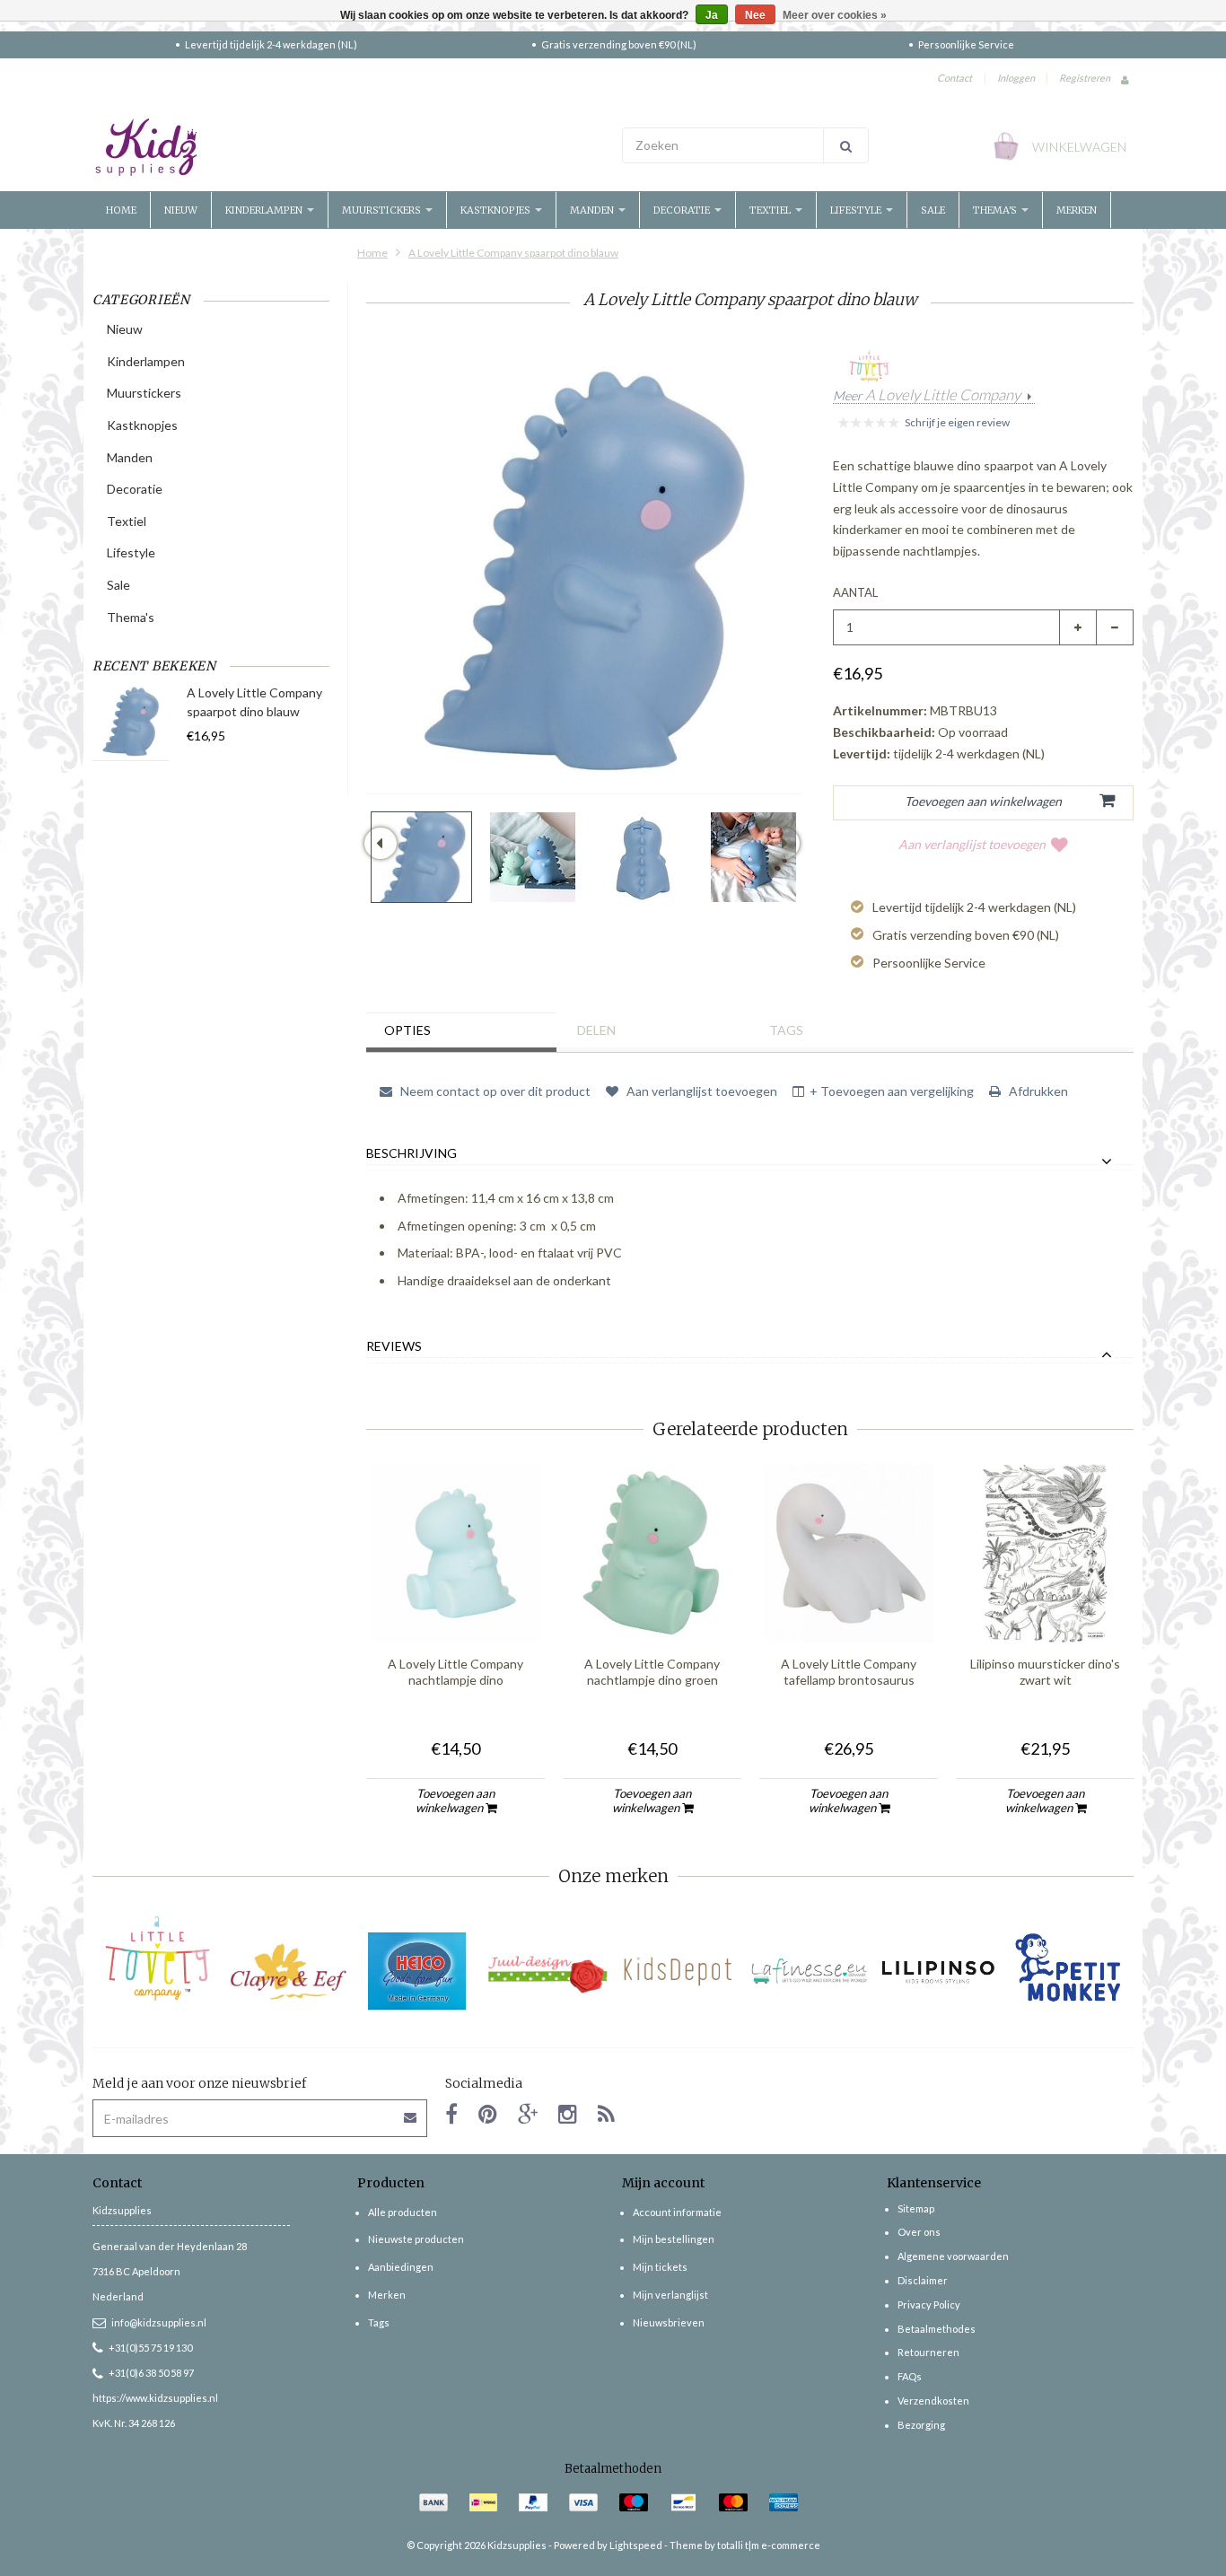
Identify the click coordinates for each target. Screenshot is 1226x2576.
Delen (596, 1030)
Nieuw (181, 210)
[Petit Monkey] (1068, 1971)
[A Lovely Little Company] (158, 1958)
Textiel (771, 210)
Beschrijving (412, 1153)
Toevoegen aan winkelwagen (455, 1801)
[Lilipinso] (938, 1971)
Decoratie (683, 210)
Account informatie (677, 2212)
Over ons (919, 2232)
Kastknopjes (497, 210)
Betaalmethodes (937, 2329)
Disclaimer (923, 2280)
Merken (1077, 210)
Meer (927, 396)
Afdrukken (1037, 1091)
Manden (593, 210)
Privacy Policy (929, 2304)
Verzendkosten (933, 2401)
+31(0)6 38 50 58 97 (151, 2373)
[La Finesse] (808, 1971)
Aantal (855, 592)
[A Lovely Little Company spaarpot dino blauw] (421, 857)
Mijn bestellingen (674, 2239)
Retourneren (928, 2352)
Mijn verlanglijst (670, 2295)
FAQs (910, 2376)
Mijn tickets (660, 2267)
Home (121, 210)
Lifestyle (857, 210)
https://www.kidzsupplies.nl (155, 2398)
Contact (955, 78)
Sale (933, 210)
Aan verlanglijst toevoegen (972, 844)
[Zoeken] (846, 145)
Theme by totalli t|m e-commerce (745, 2545)
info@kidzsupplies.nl (159, 2322)
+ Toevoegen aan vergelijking (892, 1091)
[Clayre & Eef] (288, 1971)
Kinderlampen (265, 210)
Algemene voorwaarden (953, 2256)
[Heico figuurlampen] (418, 1971)
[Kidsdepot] (678, 1971)
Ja (712, 15)
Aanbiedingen (401, 2267)
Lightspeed (636, 2545)
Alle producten (403, 2212)
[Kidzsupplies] (348, 147)
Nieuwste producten (416, 2239)
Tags (786, 1030)
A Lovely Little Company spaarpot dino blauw (513, 253)
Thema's (996, 210)
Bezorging (921, 2425)
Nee (755, 15)
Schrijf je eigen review (957, 422)
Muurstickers (383, 210)
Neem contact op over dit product (494, 1091)
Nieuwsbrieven (669, 2322)
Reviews (394, 1346)
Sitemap (916, 2208)
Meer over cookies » (835, 15)
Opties (407, 1030)
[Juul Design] (548, 1971)
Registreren (1085, 78)
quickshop (456, 1605)
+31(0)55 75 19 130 (150, 2348)
